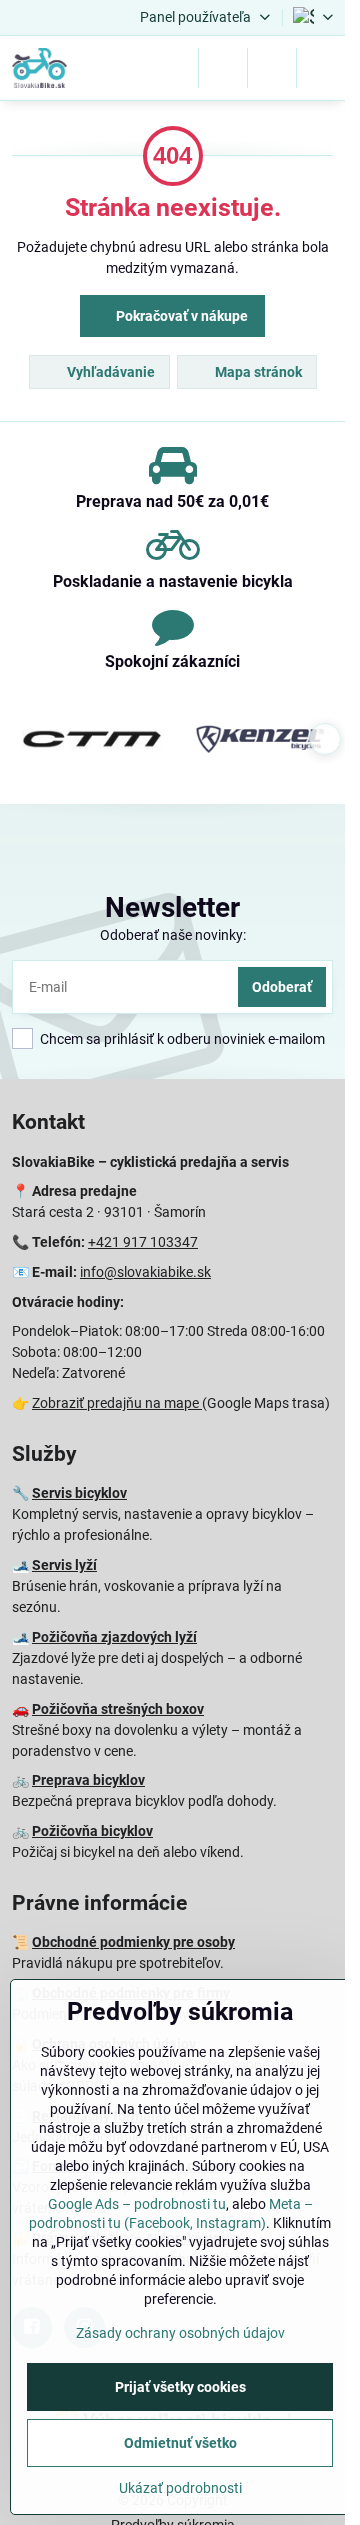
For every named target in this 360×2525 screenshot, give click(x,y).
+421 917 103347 (143, 1242)
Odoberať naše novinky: (173, 935)
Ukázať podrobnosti (180, 2488)
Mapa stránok (257, 372)
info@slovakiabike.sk (145, 1272)
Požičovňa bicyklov (92, 1831)
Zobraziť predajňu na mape (117, 1403)
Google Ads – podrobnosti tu (137, 2204)
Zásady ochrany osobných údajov (180, 2333)
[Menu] (321, 68)
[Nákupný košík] (272, 68)
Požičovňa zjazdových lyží (114, 1637)
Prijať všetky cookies (180, 2387)
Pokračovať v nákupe (180, 316)
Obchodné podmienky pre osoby (133, 1942)
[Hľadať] (223, 68)
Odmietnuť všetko (180, 2443)
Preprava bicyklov (88, 1780)
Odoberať (282, 987)
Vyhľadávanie (109, 372)
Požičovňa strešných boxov (118, 1709)
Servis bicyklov (79, 1493)
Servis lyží (64, 1565)
